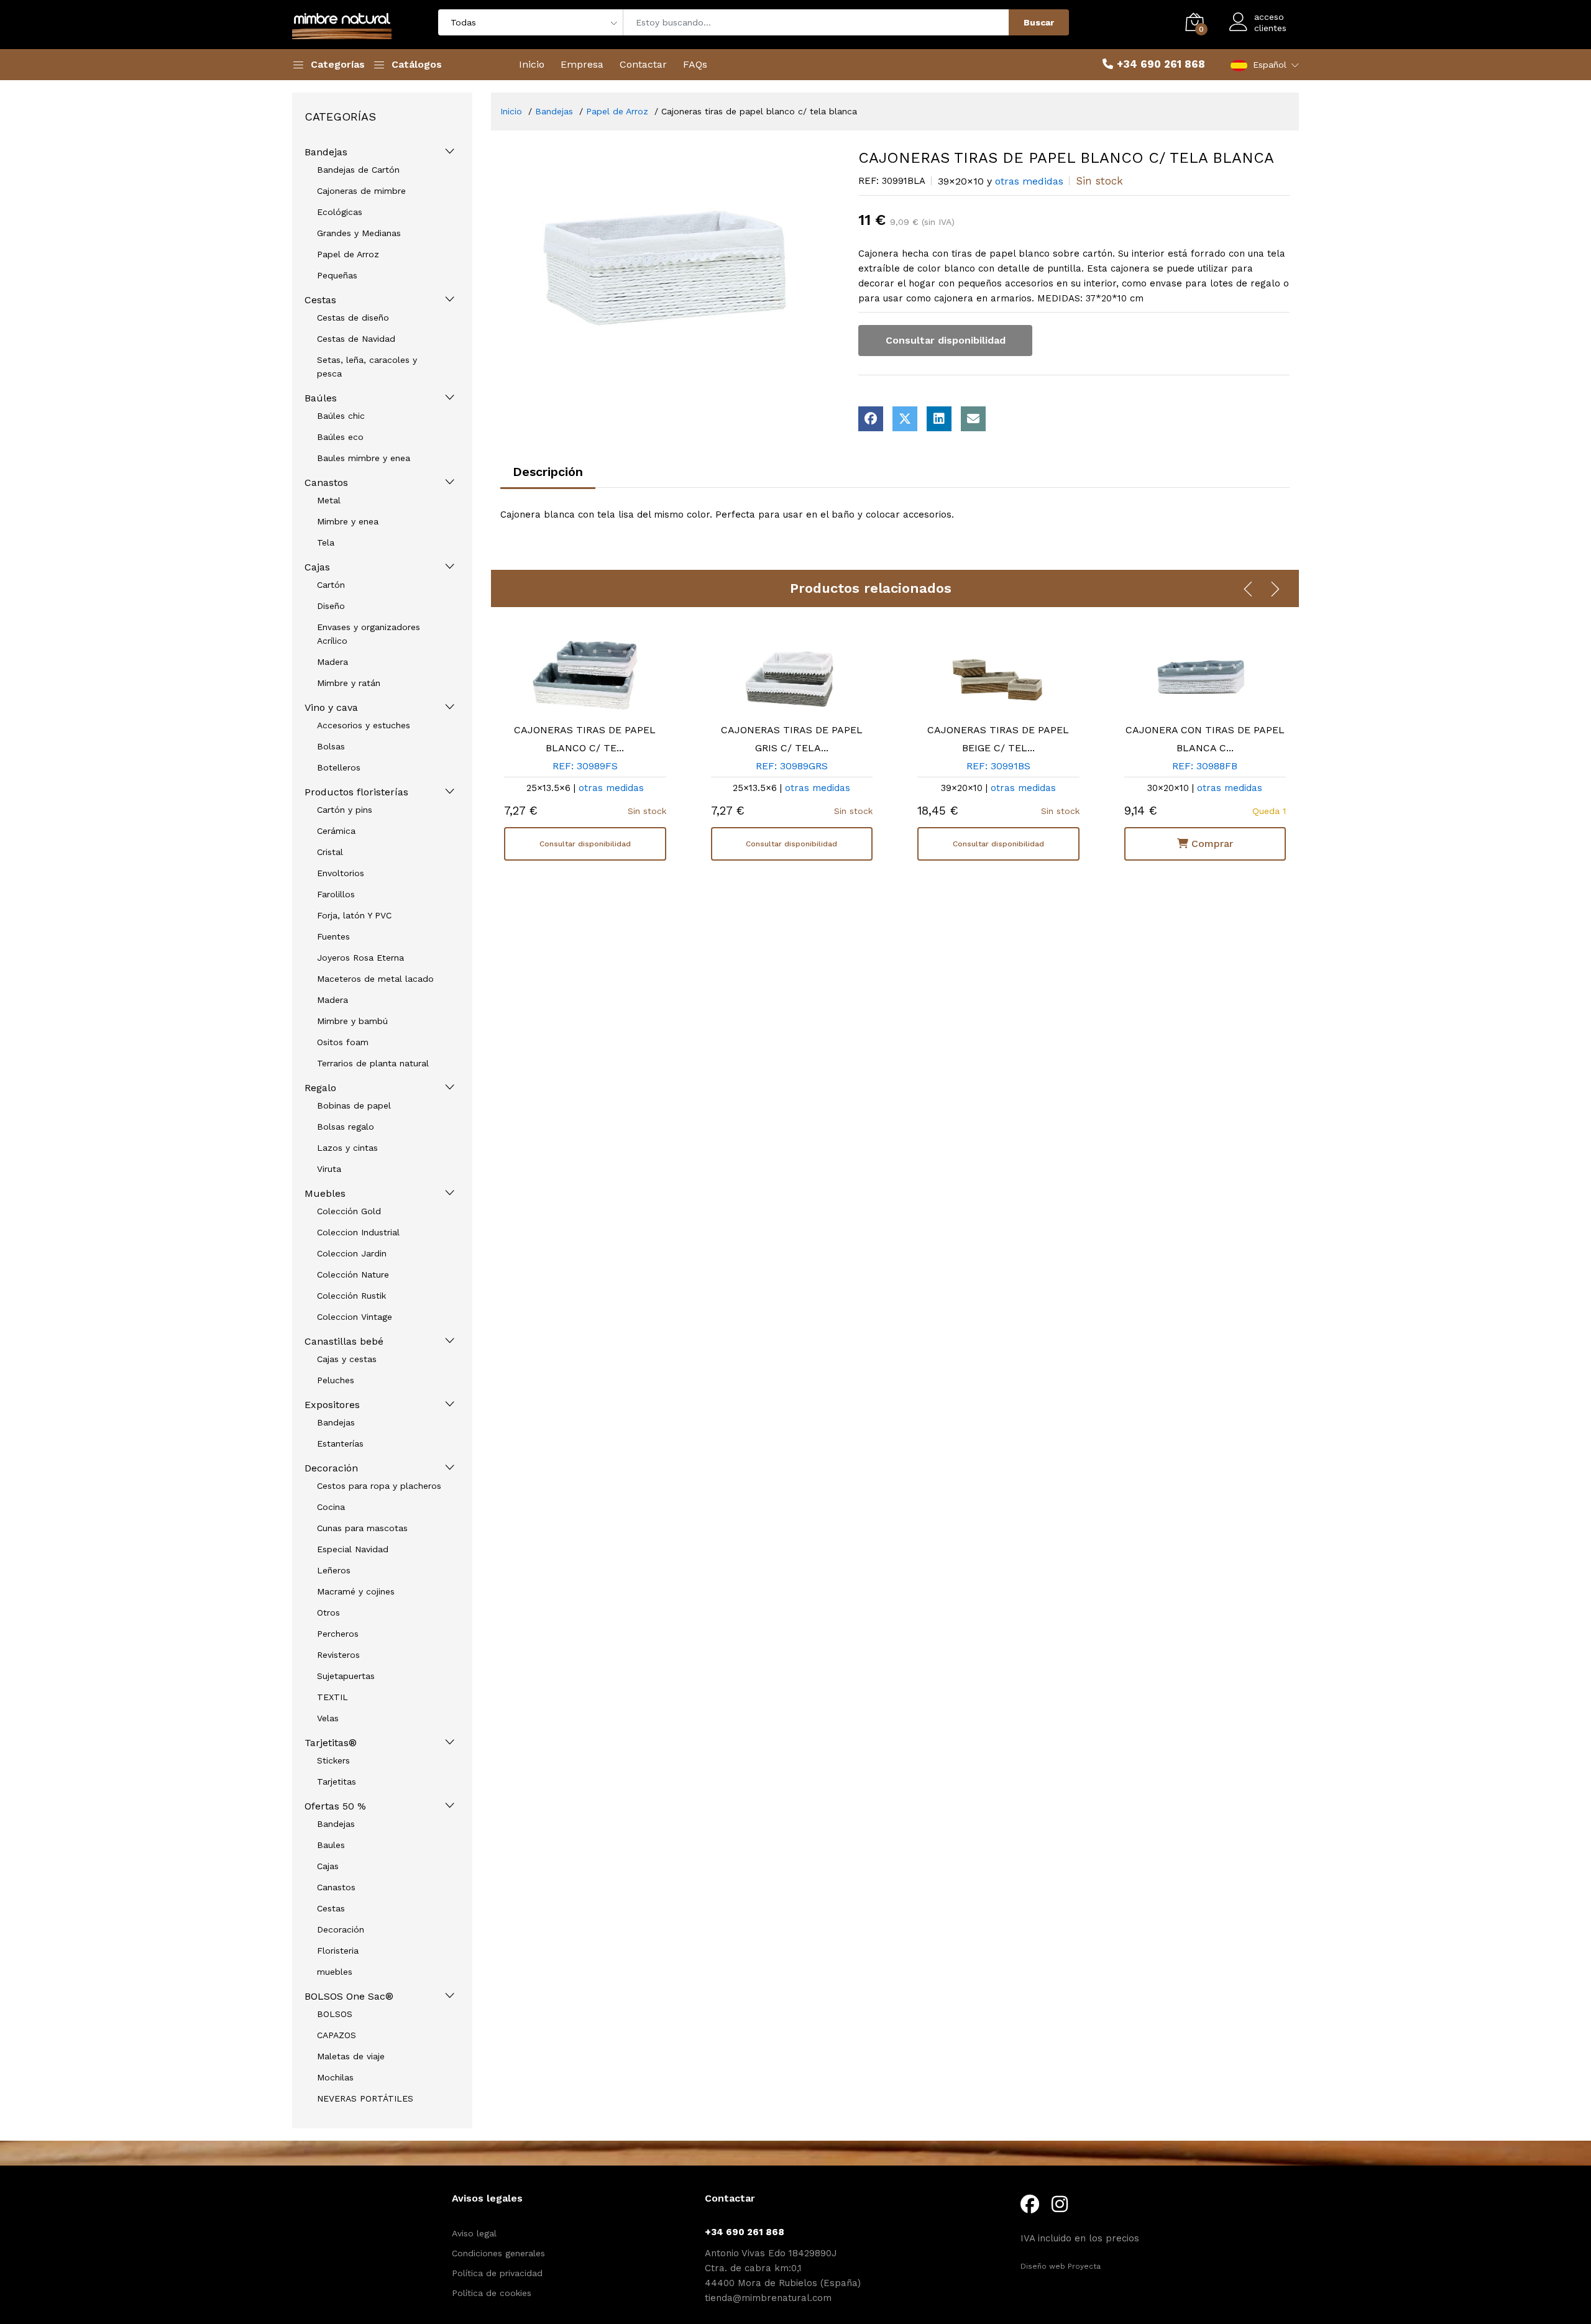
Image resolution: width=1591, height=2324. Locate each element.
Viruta (329, 1169)
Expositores (332, 1405)
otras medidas (1029, 181)
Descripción (548, 472)
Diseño (331, 606)
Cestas (320, 300)
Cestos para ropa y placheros (379, 1486)
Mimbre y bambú (352, 1021)
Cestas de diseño (353, 318)
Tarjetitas (337, 1782)
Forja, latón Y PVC (354, 915)
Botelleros (339, 767)
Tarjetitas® (331, 1743)
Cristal (330, 852)
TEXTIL (332, 1697)
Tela (326, 542)
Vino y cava (331, 707)
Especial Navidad (353, 1549)
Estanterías (340, 1443)
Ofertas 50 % (335, 1806)
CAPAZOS (337, 2035)
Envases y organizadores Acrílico (369, 634)
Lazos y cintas (347, 1148)
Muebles (325, 1193)
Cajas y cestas (347, 1359)
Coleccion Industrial (358, 1232)
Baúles (321, 398)
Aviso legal (474, 2233)
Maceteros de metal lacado (375, 979)
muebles (335, 1972)
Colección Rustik (351, 1296)
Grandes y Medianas (359, 233)
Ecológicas (340, 212)
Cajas (317, 567)
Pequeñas (337, 275)
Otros (328, 1613)
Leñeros (334, 1570)
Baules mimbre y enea (364, 458)
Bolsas (331, 746)
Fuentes (333, 936)
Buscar (1039, 22)
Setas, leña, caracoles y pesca (367, 367)
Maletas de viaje (351, 2056)
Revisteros (338, 1655)
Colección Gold (349, 1211)
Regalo (320, 1088)
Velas (328, 1718)
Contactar (643, 64)
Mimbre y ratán (349, 683)
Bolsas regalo (346, 1127)
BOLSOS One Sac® (349, 1996)
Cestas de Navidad (356, 339)
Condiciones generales (498, 2253)
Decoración (331, 1468)
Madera (332, 662)
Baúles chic (341, 416)
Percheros (338, 1634)
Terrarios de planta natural (373, 1063)
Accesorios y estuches (364, 725)
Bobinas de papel (354, 1105)
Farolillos (336, 894)
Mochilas (335, 2077)
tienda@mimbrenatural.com (768, 2298)
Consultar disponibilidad (946, 340)
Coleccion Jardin (352, 1253)
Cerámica (336, 831)
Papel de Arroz (348, 254)
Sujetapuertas (346, 1676)
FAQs (695, 64)
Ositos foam (343, 1042)
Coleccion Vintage (355, 1317)
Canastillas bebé (344, 1341)
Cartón (331, 585)
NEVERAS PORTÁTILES (365, 2098)
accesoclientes (1270, 22)
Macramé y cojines (356, 1591)
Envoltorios (341, 873)
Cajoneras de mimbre (361, 191)
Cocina (331, 1507)
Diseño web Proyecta (1061, 2266)
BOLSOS (335, 2014)
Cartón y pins (345, 810)
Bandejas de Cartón (358, 170)
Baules (331, 1845)
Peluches (336, 1380)
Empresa (582, 64)
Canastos (326, 483)
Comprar (1211, 844)
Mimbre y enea (348, 521)
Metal (329, 500)
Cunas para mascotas (362, 1528)
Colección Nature (353, 1274)
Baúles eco (340, 437)
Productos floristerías (356, 792)
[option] (670, 263)
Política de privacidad (497, 2273)
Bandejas (326, 152)
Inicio (532, 64)
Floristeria (338, 1951)
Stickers (333, 1760)
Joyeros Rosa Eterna (360, 958)
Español (1270, 65)
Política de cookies (492, 2293)
